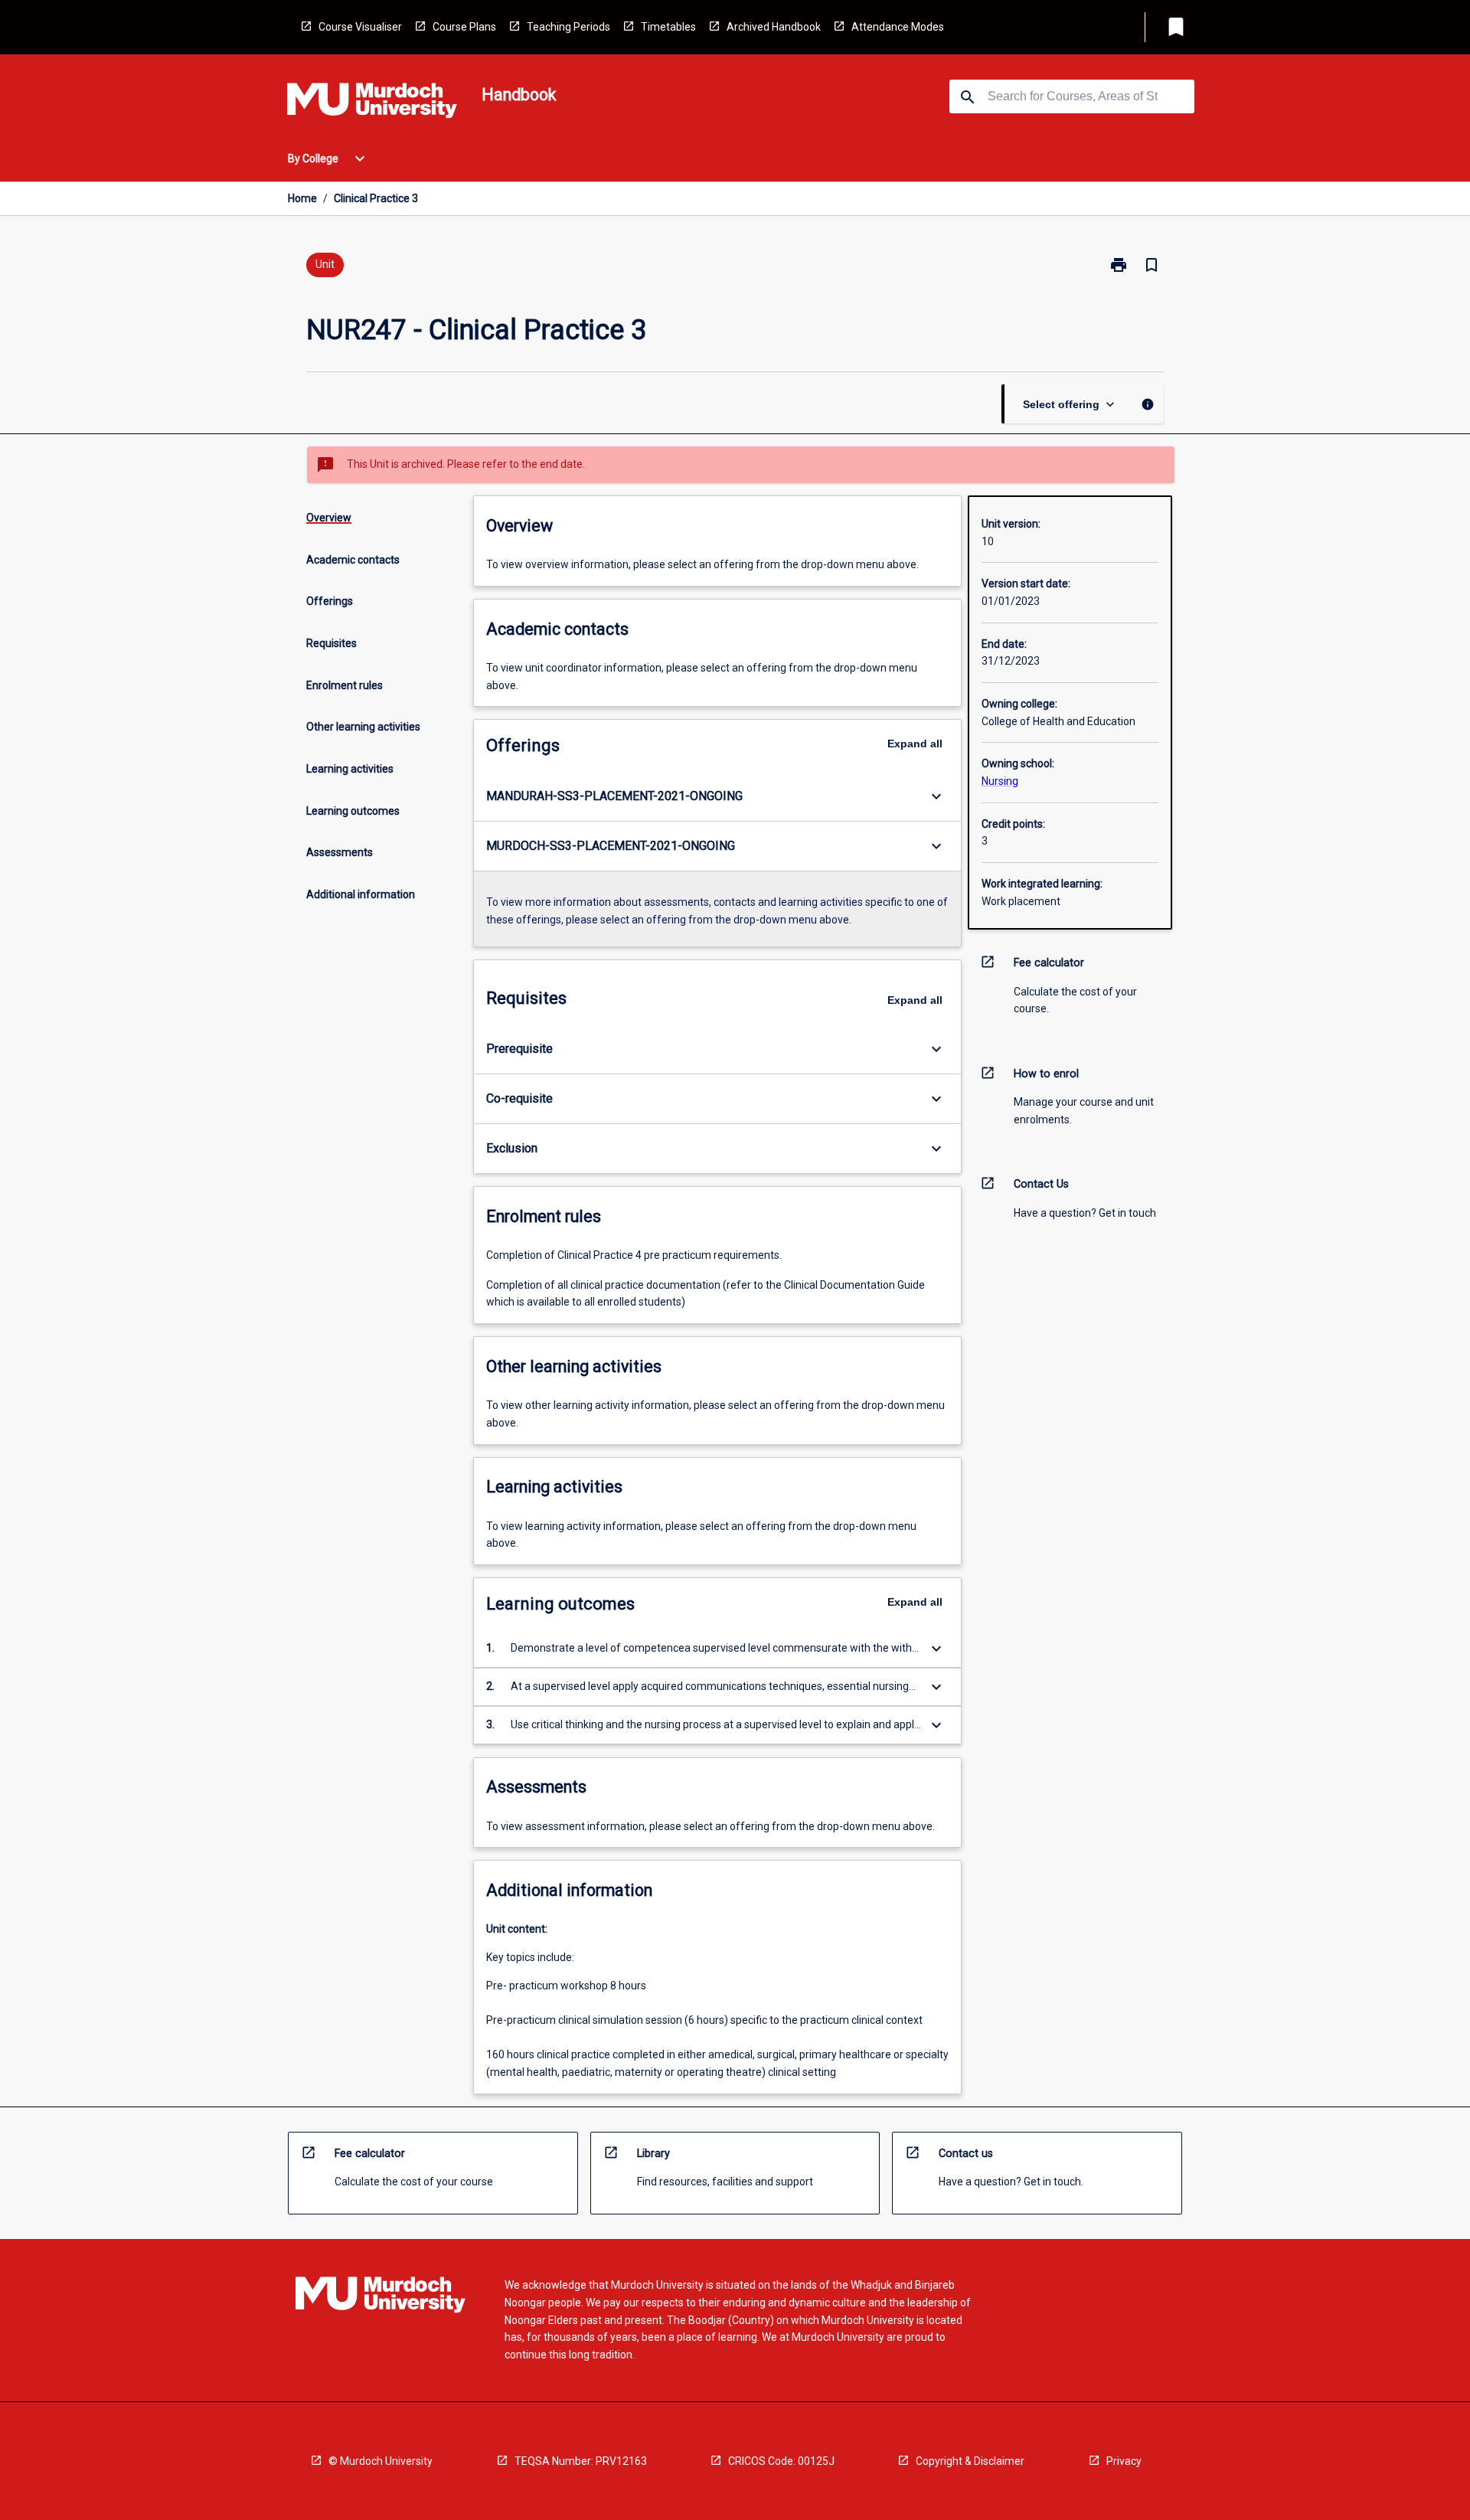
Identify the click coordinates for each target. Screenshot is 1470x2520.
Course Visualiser (360, 27)
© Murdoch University (381, 2461)
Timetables (668, 27)
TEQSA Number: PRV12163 (581, 2461)
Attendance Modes (898, 27)
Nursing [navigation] (1000, 781)
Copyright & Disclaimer (970, 2461)
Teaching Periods (568, 27)
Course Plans (464, 27)
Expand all (915, 744)
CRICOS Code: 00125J (781, 2461)
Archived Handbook (774, 27)
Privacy (1124, 2461)
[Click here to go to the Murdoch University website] (372, 103)
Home (302, 198)
